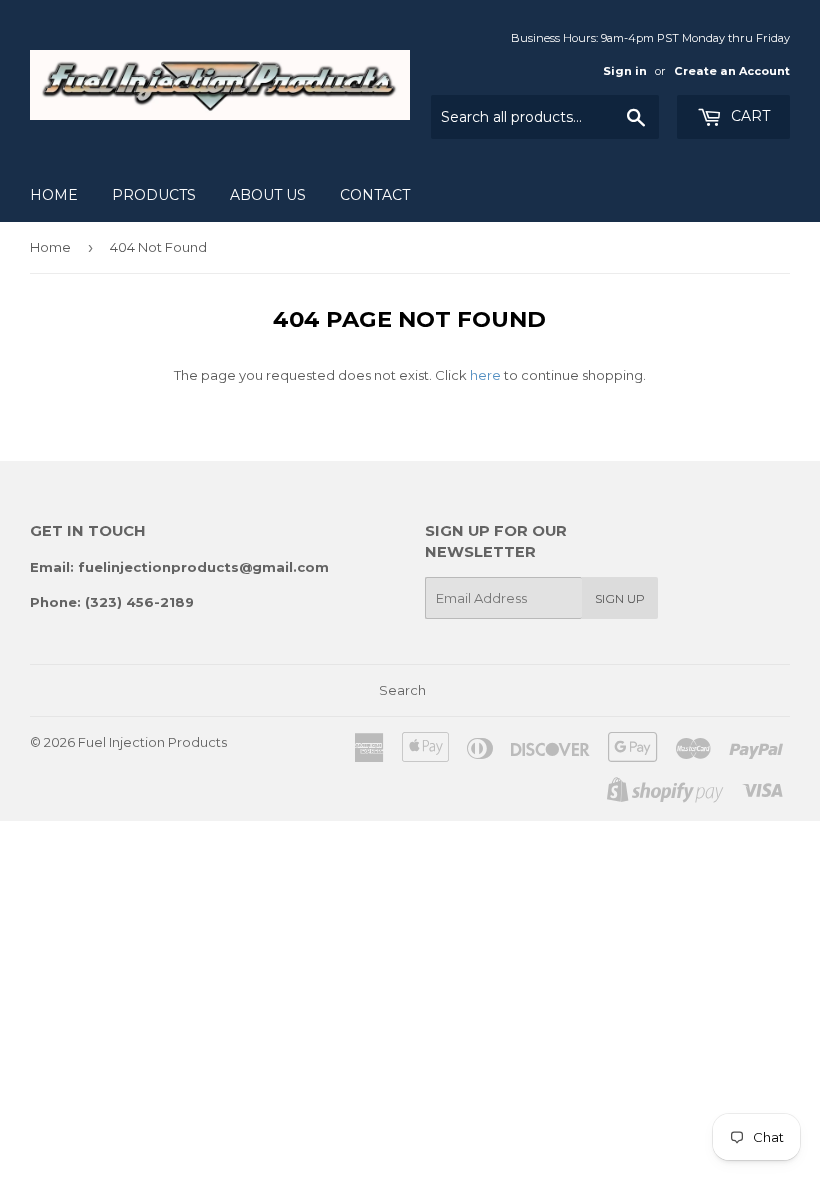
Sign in (625, 71)
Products (154, 195)
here (485, 375)
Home (54, 195)
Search (402, 690)
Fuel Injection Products (152, 742)
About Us (268, 195)
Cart (748, 116)
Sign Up (620, 598)
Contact (375, 195)
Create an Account (732, 71)
